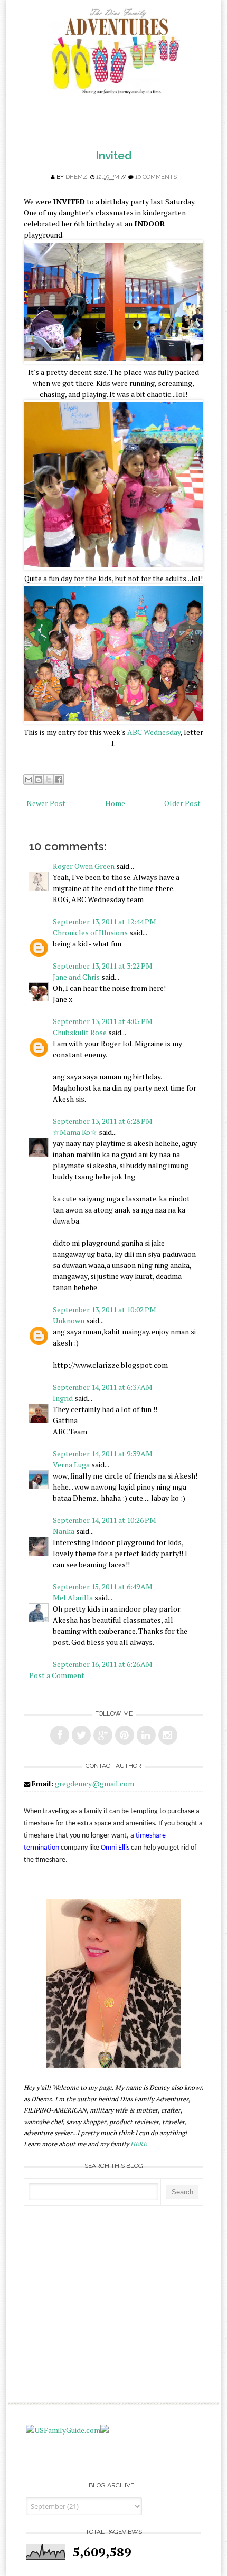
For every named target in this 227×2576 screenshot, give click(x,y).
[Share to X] (49, 780)
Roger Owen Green (84, 866)
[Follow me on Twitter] (81, 1735)
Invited (113, 155)
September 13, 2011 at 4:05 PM (103, 1021)
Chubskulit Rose (80, 1032)
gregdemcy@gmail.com (94, 1783)
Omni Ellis (115, 1848)
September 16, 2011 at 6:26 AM (103, 1664)
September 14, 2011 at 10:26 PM (105, 1520)
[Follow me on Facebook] (60, 1735)
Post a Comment (57, 1675)
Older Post (182, 803)
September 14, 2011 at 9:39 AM (103, 1453)
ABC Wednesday (154, 732)
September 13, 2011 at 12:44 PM (105, 921)
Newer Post (46, 803)
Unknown (69, 1320)
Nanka (64, 1531)
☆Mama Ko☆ (75, 1132)
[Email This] (29, 780)
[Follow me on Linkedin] (146, 1735)
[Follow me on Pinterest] (125, 1735)
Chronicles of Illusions (90, 932)
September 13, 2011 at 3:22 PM (103, 966)
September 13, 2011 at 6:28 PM (103, 1121)
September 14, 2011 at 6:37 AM (103, 1387)
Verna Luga (71, 1465)
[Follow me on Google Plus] (103, 1735)
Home (115, 803)
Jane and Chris (76, 977)
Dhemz (76, 177)
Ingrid (63, 1398)
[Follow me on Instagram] (168, 1735)
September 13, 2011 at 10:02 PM (105, 1309)
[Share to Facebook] (59, 780)
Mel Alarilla (73, 1598)
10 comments (156, 177)
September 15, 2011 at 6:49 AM (103, 1587)
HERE (139, 2144)
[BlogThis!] (39, 780)
